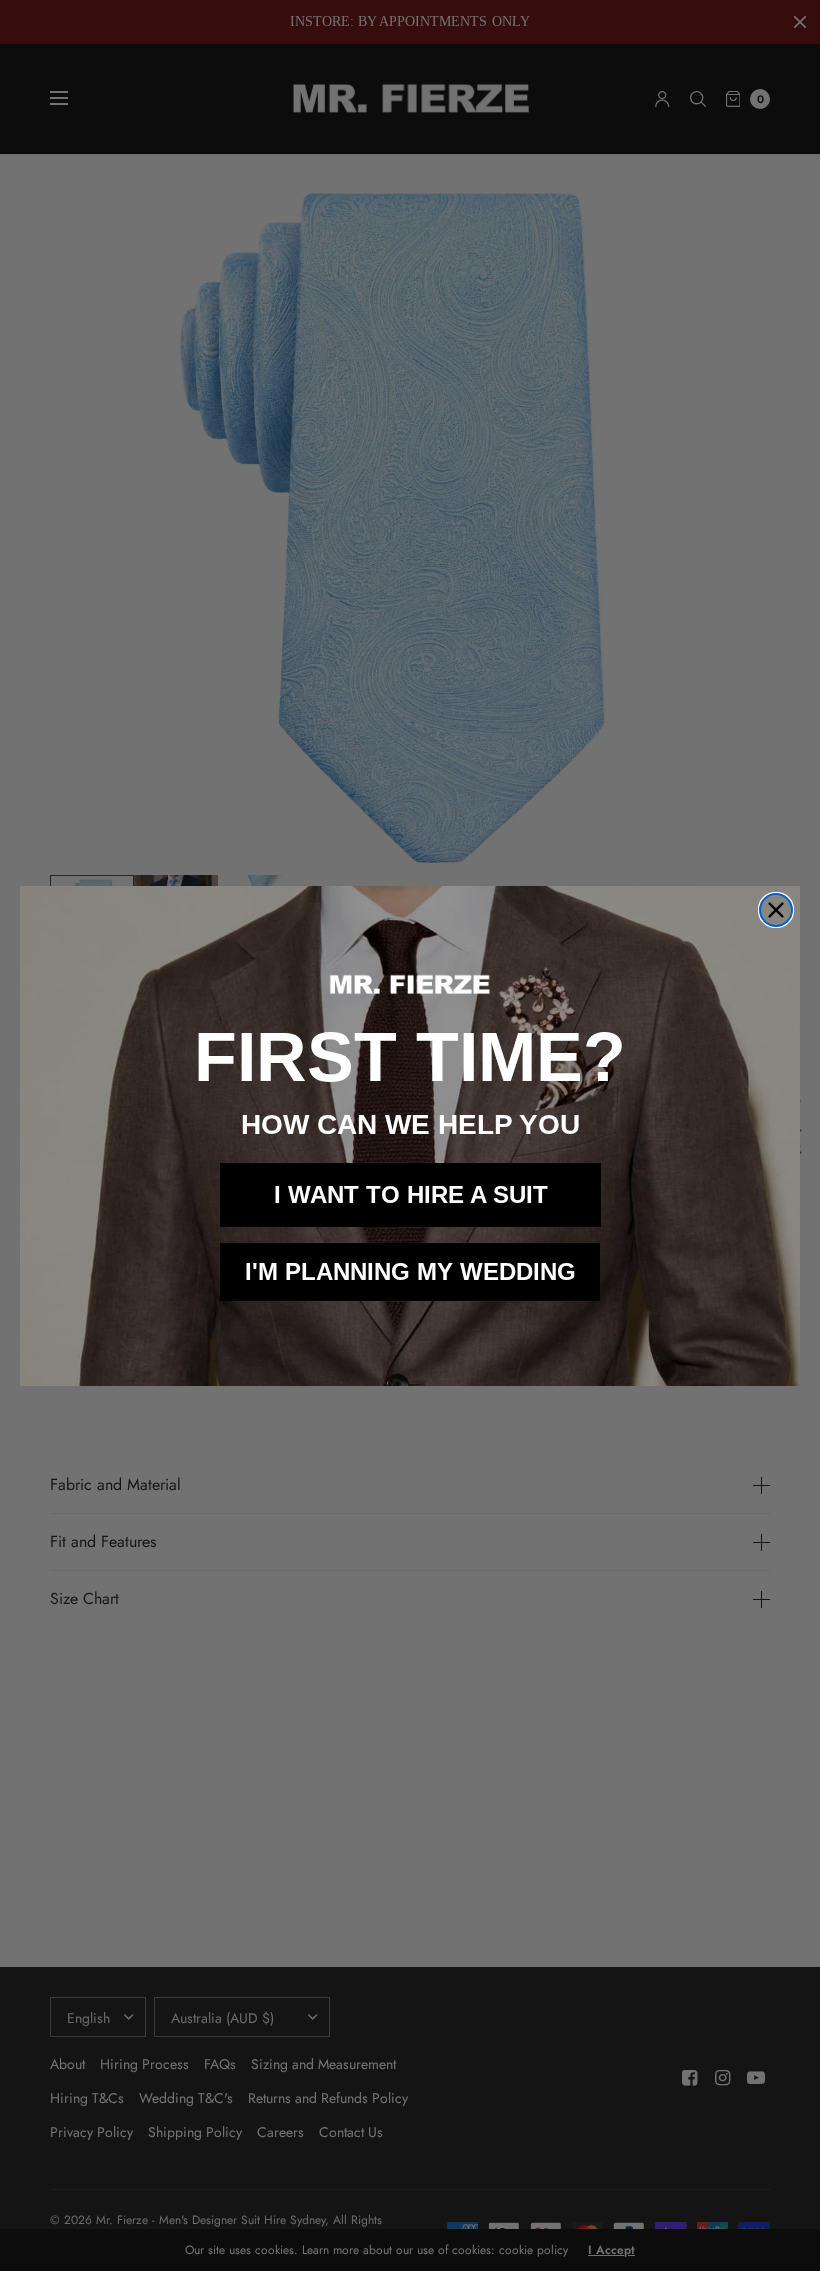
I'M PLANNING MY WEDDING (410, 1271)
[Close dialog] (776, 910)
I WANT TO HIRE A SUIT (411, 1194)
